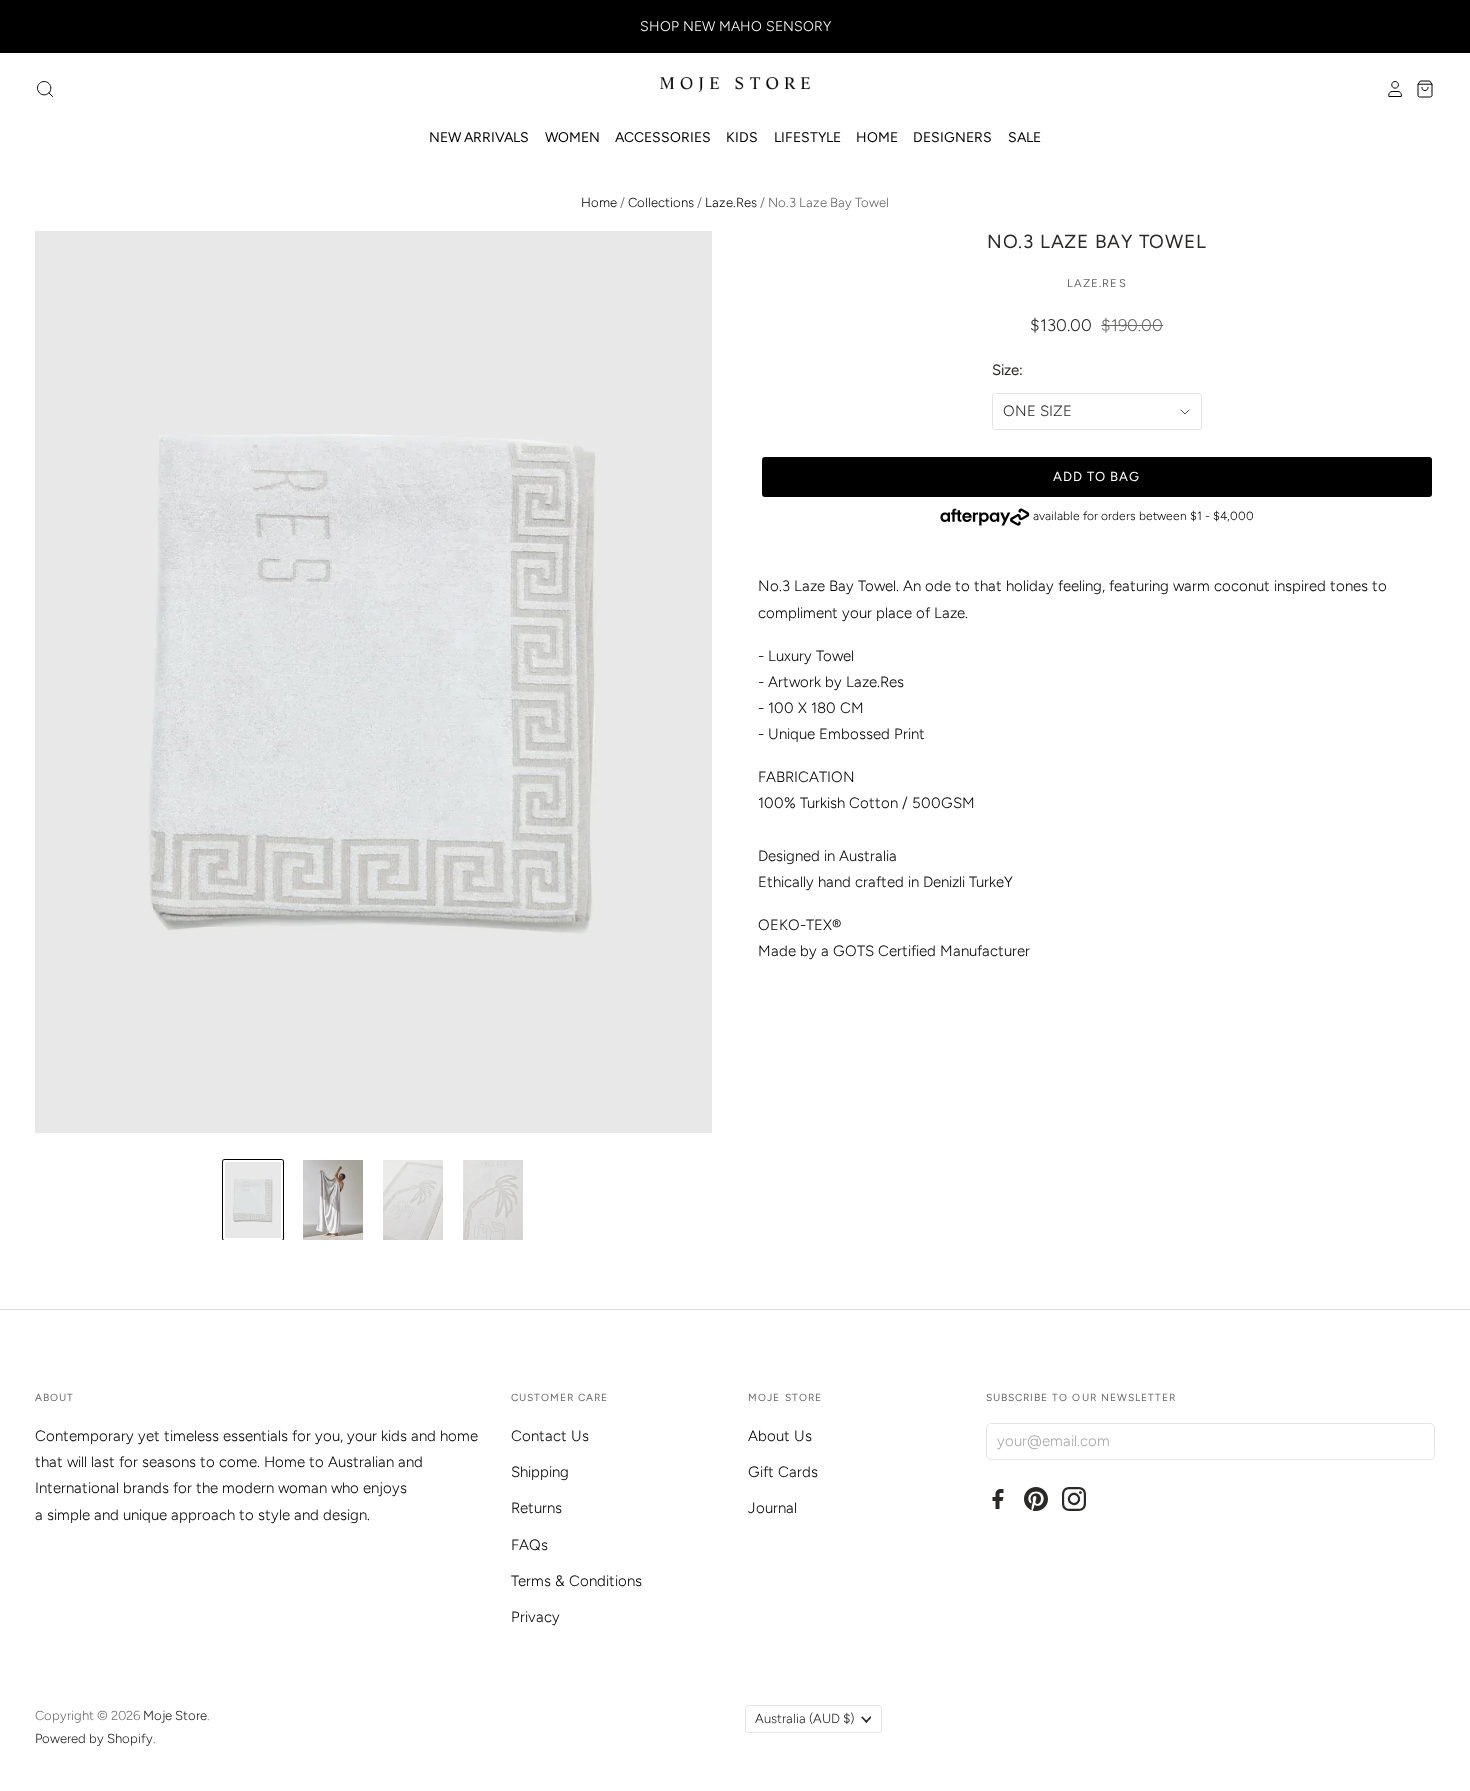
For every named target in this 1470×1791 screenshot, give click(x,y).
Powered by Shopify (94, 1738)
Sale (1024, 137)
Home (877, 137)
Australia (804, 1718)
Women (572, 137)
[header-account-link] (1390, 89)
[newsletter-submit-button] (1415, 1440)
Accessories (663, 137)
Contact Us (550, 1436)
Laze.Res (731, 202)
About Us (780, 1436)
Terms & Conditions (576, 1581)
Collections (661, 202)
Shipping (540, 1472)
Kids (742, 137)
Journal (772, 1508)
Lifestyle (807, 137)
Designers (952, 137)
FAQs (529, 1545)
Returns (536, 1508)
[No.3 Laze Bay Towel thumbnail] (253, 1200)
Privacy (535, 1617)
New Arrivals (479, 137)
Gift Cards (783, 1472)
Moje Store (175, 1715)
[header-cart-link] (1420, 89)
